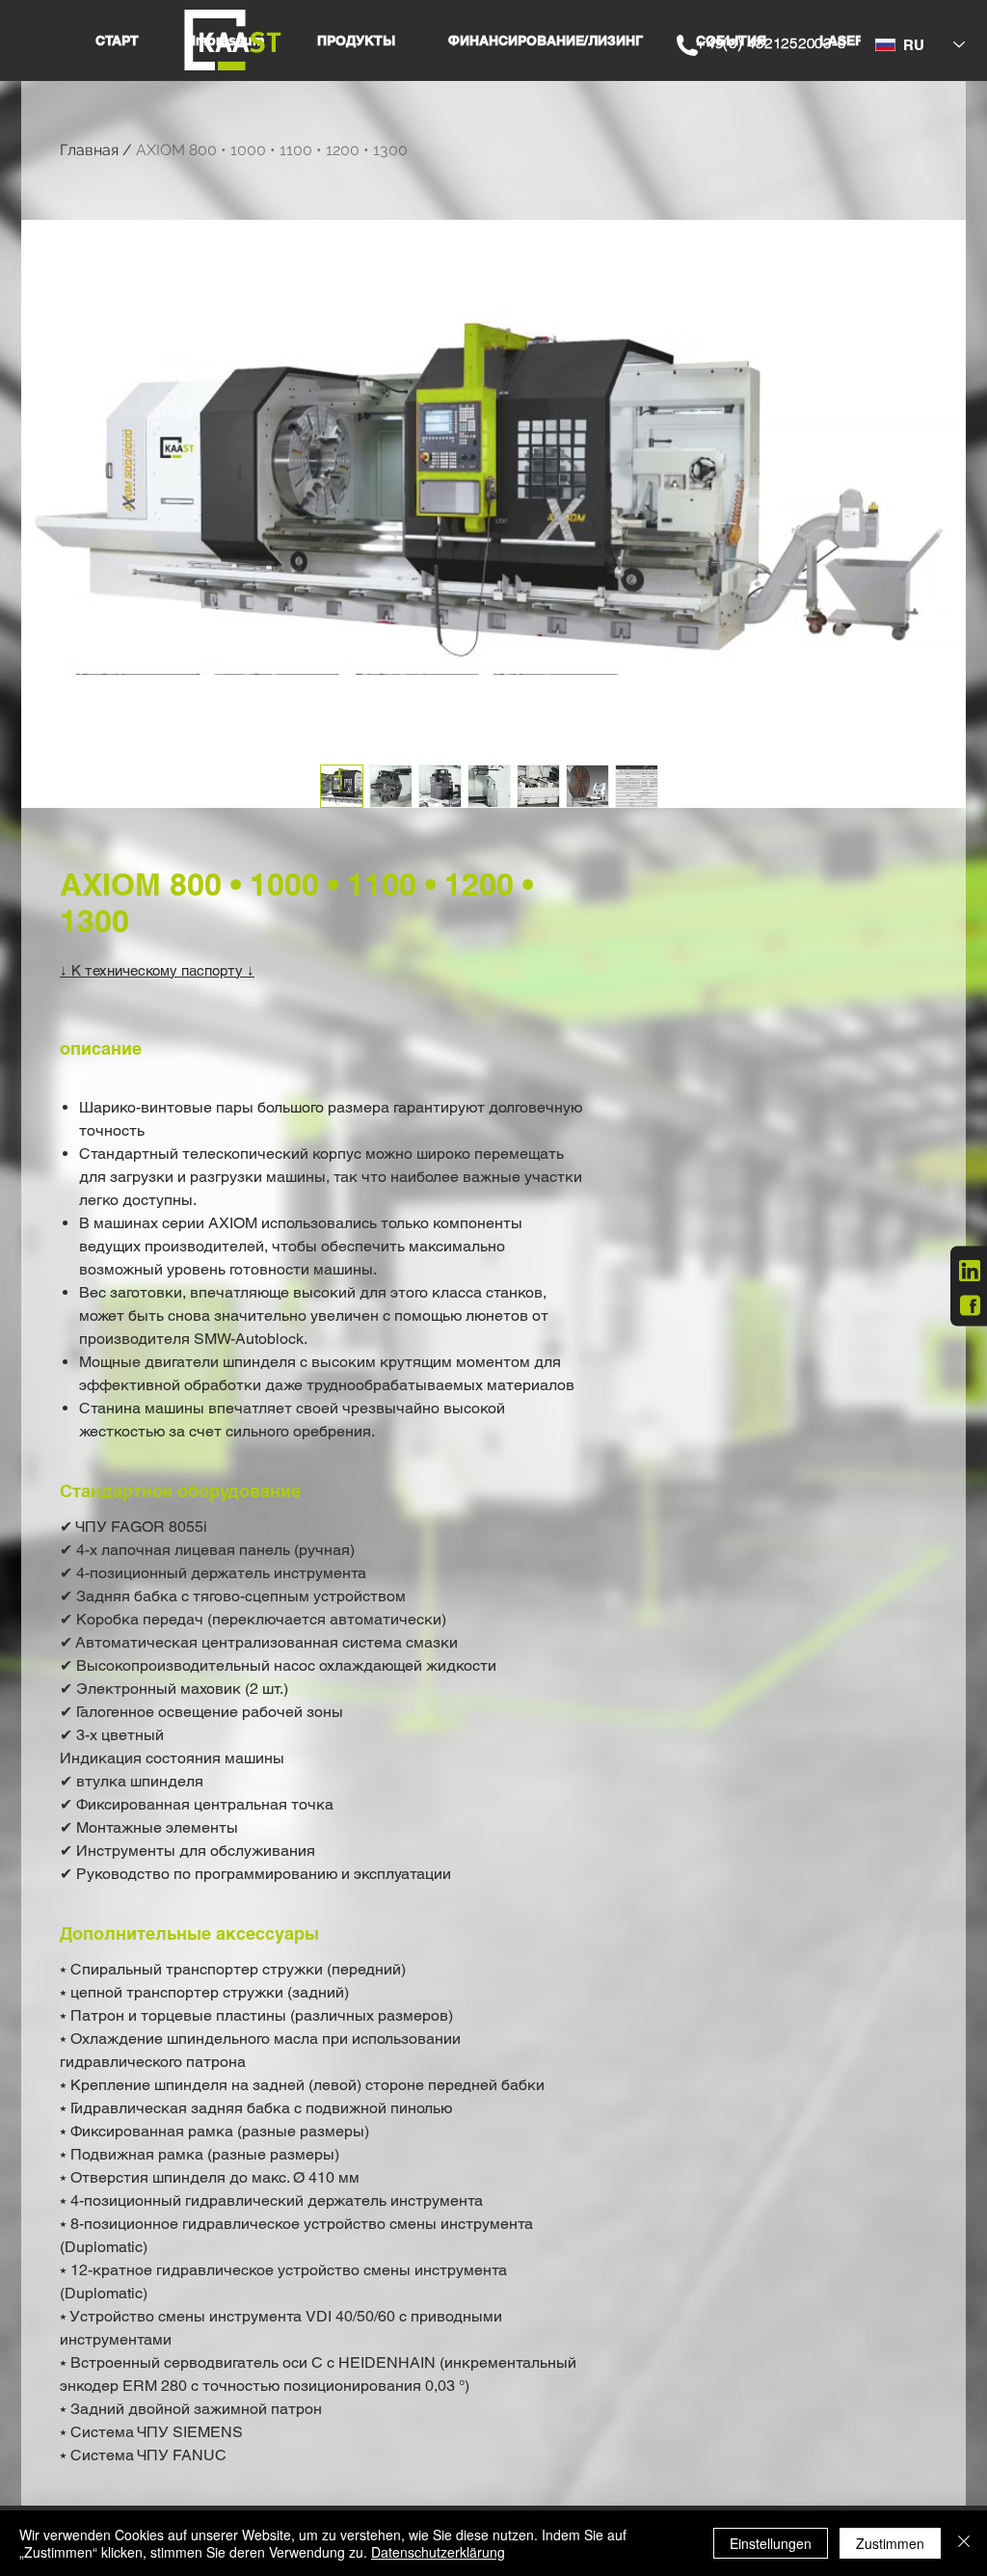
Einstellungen (771, 2543)
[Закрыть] (964, 2543)
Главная (89, 150)
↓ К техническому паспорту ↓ (157, 970)
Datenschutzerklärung (438, 2552)
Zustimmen (890, 2543)
